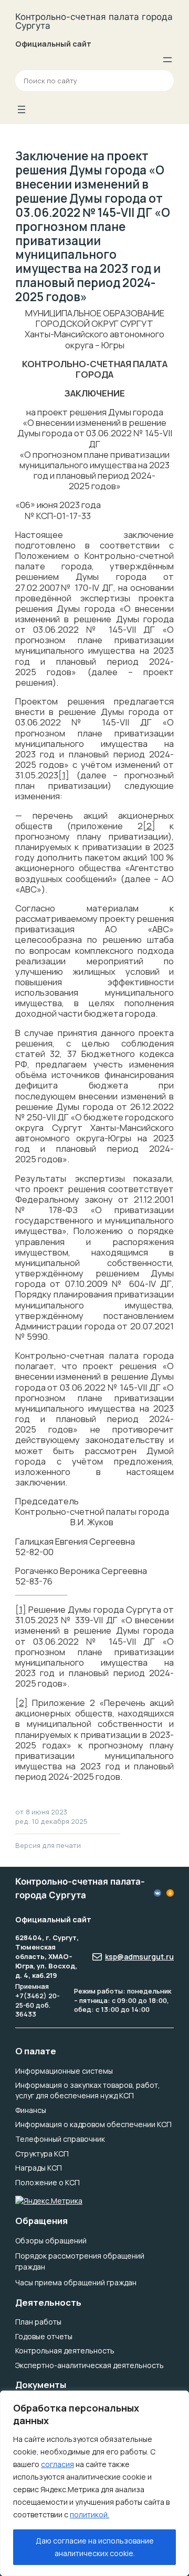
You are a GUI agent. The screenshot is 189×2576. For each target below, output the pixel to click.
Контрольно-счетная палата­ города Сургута (94, 21)
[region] (94, 2483)
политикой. (90, 2514)
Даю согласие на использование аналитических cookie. (95, 2547)
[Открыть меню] (167, 60)
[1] (64, 775)
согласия (57, 2464)
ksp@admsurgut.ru (139, 1957)
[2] (149, 826)
